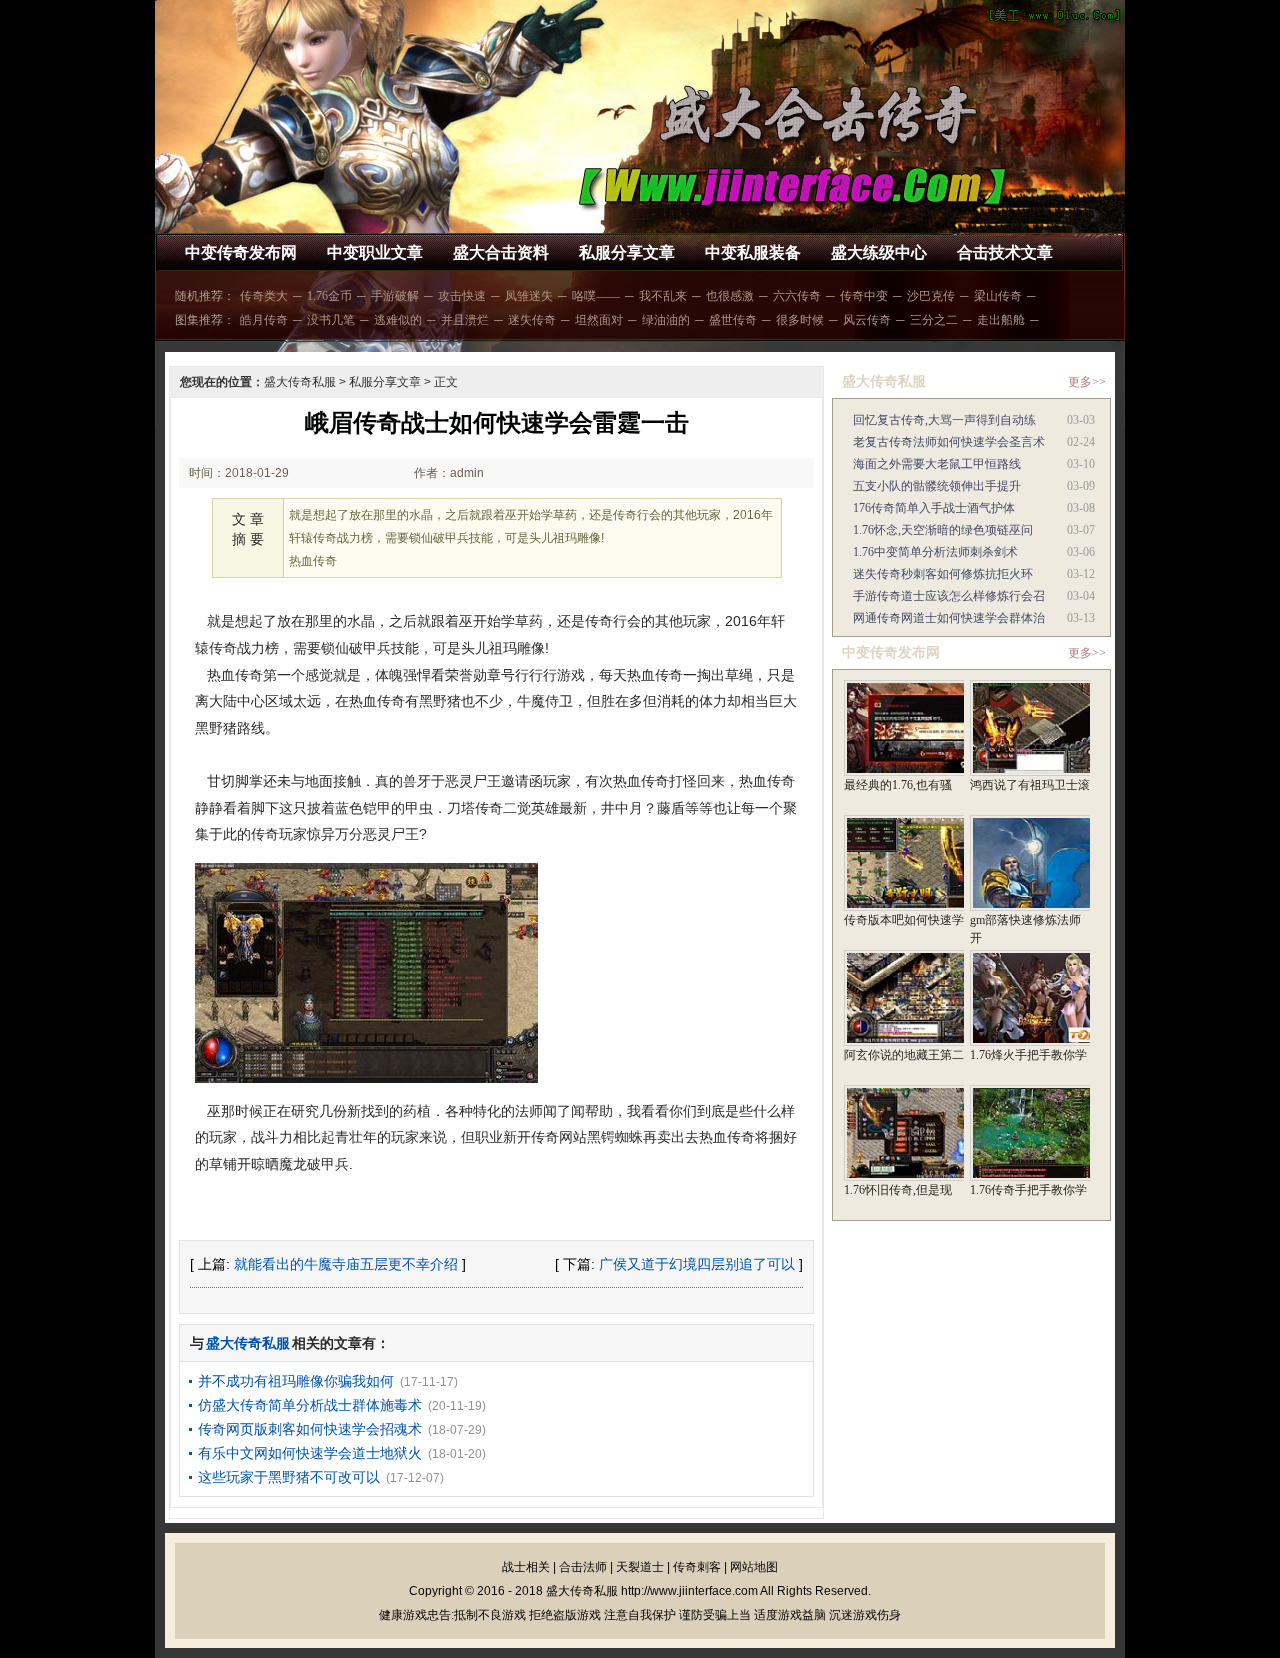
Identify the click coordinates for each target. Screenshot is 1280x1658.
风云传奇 (867, 320)
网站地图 (754, 1567)
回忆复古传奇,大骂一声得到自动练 (944, 420)
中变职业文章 (375, 252)
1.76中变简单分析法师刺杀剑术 (935, 552)
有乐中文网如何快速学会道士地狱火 (310, 1453)
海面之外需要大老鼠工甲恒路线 (937, 464)
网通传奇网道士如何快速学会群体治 (949, 618)
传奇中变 (864, 296)
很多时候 (800, 320)
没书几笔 (331, 320)
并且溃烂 (465, 320)
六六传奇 (797, 296)
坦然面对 (599, 320)
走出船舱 (1001, 320)
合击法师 (583, 1567)
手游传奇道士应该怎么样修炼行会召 (949, 596)
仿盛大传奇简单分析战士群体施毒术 (310, 1405)
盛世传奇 (733, 320)
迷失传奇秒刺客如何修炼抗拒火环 (943, 574)
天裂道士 (640, 1567)
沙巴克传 (931, 296)
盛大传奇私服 (300, 382)
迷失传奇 (532, 320)
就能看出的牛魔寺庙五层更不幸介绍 (346, 1264)
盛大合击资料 (501, 252)
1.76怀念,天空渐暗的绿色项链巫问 (943, 530)
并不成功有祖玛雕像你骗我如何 (296, 1381)
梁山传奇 (998, 296)
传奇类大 (264, 296)
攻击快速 (462, 296)
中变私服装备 (753, 252)
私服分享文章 (627, 252)
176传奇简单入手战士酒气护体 (934, 508)
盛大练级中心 (879, 252)
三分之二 (934, 320)
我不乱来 (663, 296)
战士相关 (526, 1567)
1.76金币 (329, 296)
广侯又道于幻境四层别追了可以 (697, 1264)
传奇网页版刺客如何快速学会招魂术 (310, 1429)
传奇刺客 (697, 1567)
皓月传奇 (264, 320)
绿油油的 (666, 320)
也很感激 (730, 296)
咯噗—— (596, 296)
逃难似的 (398, 320)
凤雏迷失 (529, 296)
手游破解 (395, 296)
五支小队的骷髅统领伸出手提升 (937, 486)
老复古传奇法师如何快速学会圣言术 (949, 442)
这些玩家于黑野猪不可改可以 (289, 1477)
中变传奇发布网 (241, 252)
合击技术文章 (1005, 252)
